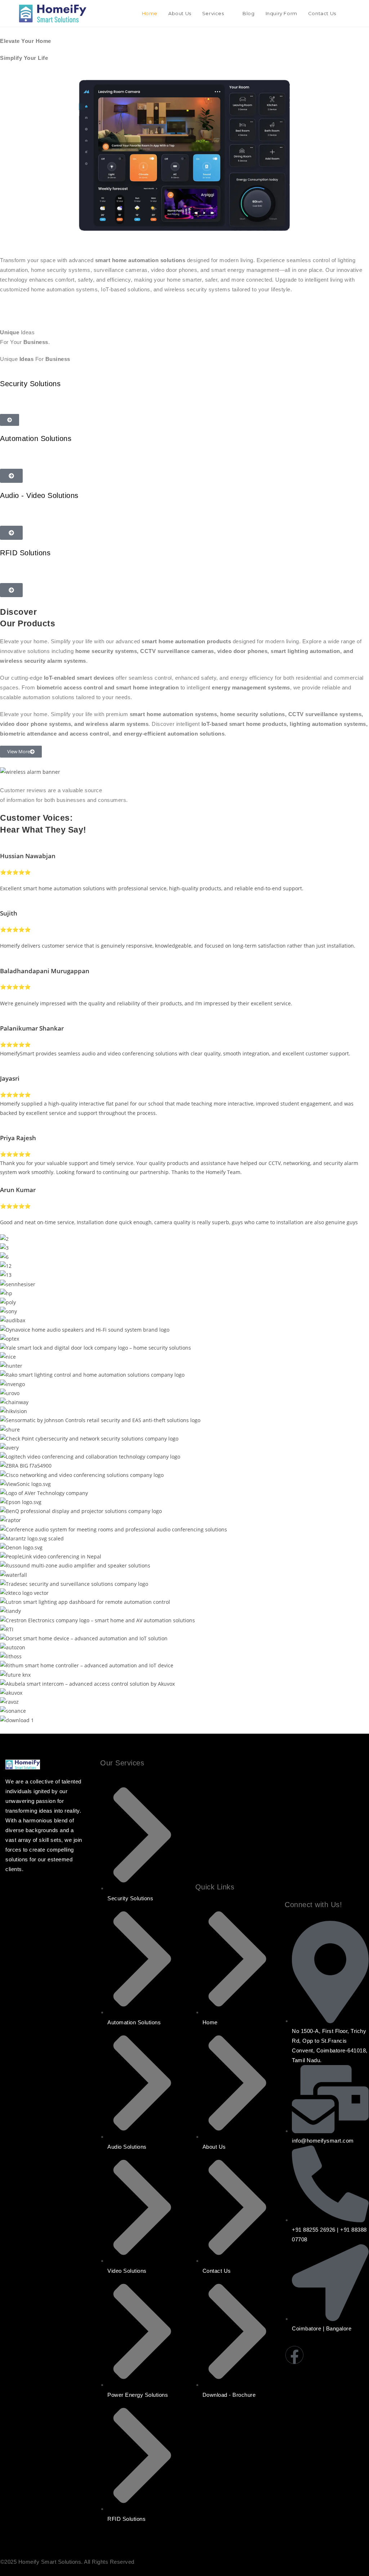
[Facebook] (294, 2355)
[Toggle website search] (349, 13)
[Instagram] (316, 2355)
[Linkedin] (359, 2355)
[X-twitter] (327, 2376)
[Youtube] (338, 2355)
